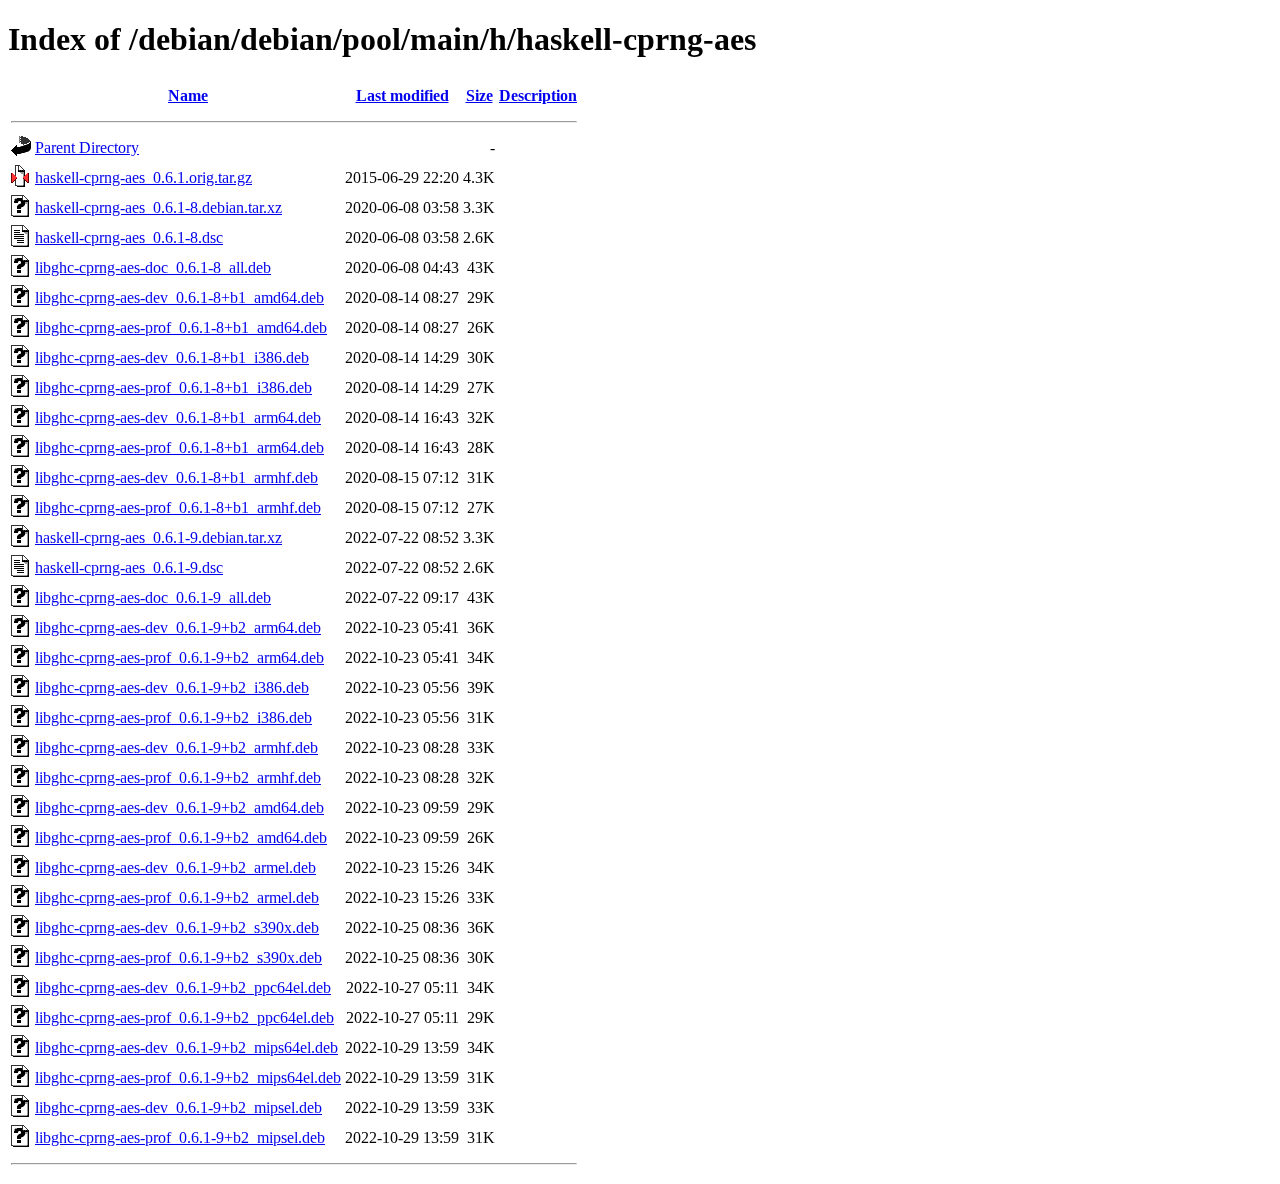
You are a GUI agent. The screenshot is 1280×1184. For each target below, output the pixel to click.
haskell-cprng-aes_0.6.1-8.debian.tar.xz (158, 207)
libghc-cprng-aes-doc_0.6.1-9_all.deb (153, 597)
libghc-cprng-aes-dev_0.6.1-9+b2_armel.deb (175, 867)
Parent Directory (87, 147)
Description (538, 95)
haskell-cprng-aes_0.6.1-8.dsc (129, 237)
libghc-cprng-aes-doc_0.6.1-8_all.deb (153, 267)
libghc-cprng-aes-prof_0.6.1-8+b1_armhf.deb (178, 507)
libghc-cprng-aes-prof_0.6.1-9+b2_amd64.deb (181, 837)
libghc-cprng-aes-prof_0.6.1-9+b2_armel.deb (177, 897)
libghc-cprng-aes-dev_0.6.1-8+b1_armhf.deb (176, 477)
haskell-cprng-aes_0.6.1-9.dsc (129, 567)
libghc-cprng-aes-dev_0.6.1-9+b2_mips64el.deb (186, 1047)
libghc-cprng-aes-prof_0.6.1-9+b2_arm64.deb (179, 657)
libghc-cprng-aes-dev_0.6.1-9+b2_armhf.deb (176, 747)
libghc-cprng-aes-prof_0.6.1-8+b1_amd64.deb (181, 327)
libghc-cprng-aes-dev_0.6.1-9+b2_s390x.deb (177, 927)
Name (188, 95)
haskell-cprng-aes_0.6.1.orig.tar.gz (143, 177)
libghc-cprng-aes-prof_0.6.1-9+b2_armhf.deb (178, 777)
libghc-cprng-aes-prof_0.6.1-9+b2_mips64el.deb (188, 1077)
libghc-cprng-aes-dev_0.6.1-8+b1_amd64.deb (179, 297)
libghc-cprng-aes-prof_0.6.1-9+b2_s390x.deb (178, 957)
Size (479, 95)
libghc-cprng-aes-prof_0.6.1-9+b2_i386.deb (173, 717)
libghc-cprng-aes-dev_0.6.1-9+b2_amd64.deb (179, 807)
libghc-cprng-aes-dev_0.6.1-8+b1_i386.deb (172, 357)
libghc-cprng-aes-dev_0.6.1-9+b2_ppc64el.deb (183, 987)
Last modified (402, 95)
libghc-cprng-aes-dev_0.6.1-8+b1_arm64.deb (178, 417)
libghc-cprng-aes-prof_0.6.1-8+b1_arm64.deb (179, 447)
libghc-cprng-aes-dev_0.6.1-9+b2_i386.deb (172, 687)
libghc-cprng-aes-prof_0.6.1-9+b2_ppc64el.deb (184, 1017)
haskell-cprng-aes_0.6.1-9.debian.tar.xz (158, 537)
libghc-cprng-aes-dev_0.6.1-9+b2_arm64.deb (178, 627)
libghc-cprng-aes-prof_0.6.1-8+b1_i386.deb (173, 387)
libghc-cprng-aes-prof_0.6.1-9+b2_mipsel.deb (180, 1137)
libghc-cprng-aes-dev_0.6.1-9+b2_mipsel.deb (178, 1107)
